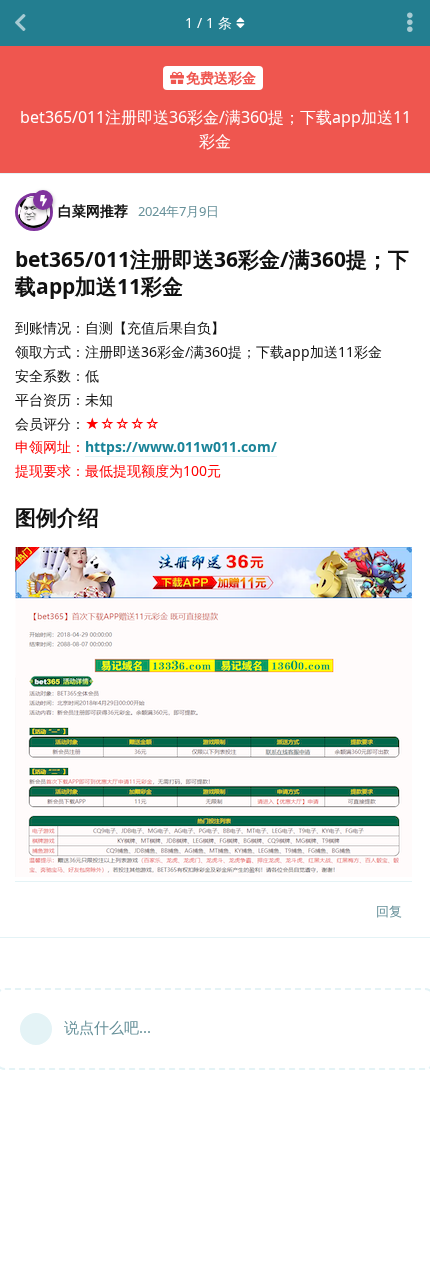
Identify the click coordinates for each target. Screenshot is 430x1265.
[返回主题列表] (20, 23)
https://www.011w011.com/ (181, 446)
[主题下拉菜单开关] (410, 23)
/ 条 (208, 22)
